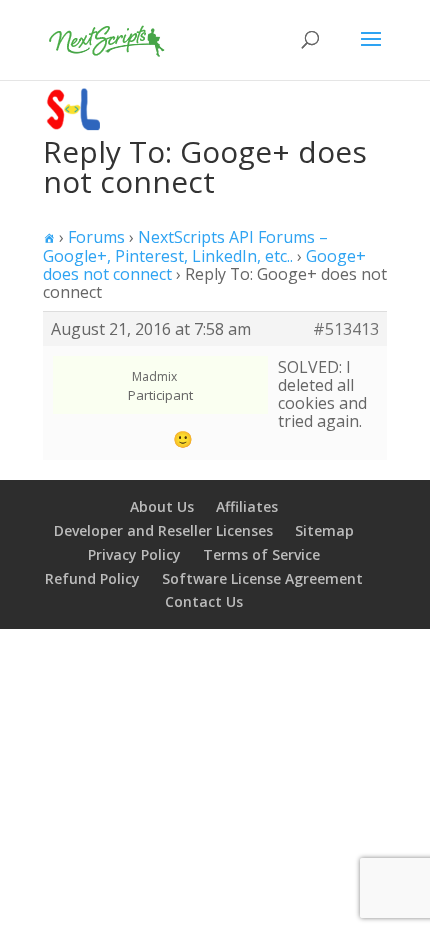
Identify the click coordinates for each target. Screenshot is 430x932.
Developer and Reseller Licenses (163, 530)
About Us (162, 506)
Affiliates (247, 506)
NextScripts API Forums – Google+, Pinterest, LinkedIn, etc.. (185, 246)
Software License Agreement (262, 578)
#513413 (346, 329)
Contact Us (204, 601)
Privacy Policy (134, 554)
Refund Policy (92, 578)
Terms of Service (261, 554)
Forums (96, 237)
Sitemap (324, 530)
